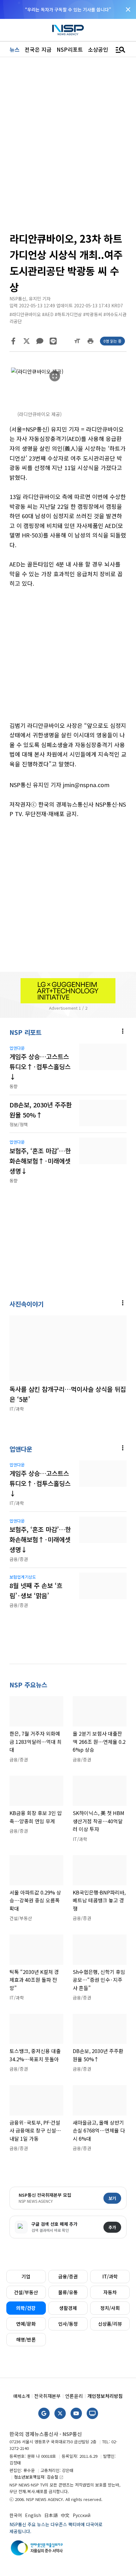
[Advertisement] (68, 659)
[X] (27, 341)
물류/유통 (68, 2292)
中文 (65, 2515)
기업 (26, 2276)
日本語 (51, 2515)
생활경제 (68, 2308)
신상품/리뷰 (110, 2324)
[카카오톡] (40, 341)
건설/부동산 (26, 2292)
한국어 (16, 2515)
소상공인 (98, 49)
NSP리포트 (70, 49)
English (33, 2515)
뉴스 (15, 49)
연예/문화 (26, 2324)
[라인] (53, 341)
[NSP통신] (68, 30)
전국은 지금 (38, 49)
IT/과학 (110, 2276)
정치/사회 (110, 2308)
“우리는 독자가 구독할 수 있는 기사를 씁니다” (68, 9)
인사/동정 (68, 2324)
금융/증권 (68, 2276)
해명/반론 (26, 2339)
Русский (82, 2515)
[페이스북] (13, 341)
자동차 (110, 2292)
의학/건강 (26, 2308)
